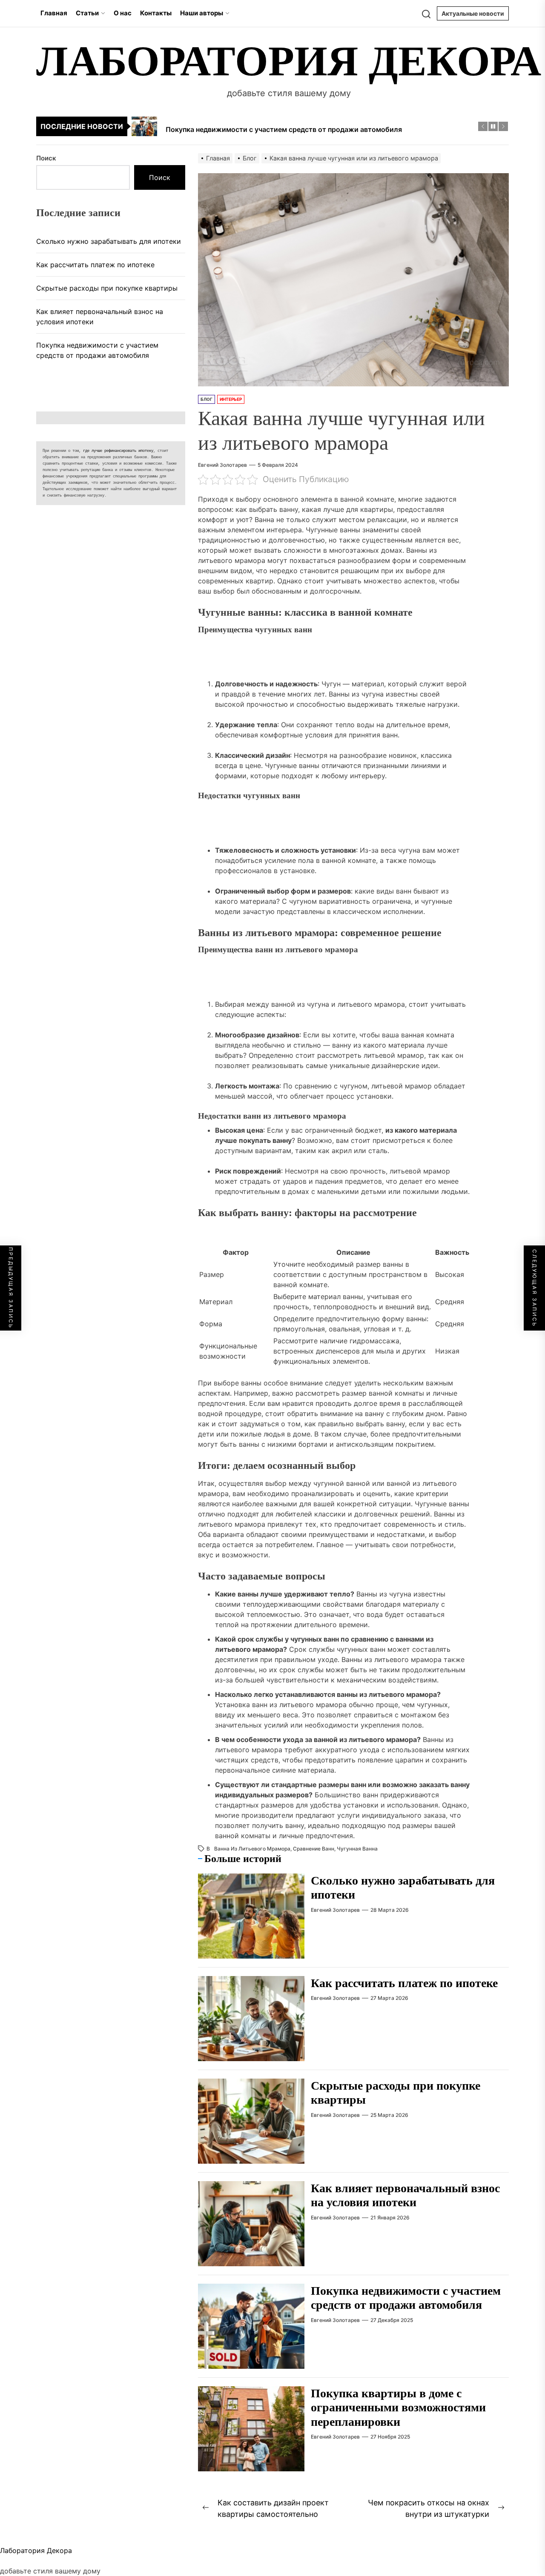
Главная (54, 13)
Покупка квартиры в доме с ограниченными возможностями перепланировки (398, 2408)
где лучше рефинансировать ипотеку (118, 451)
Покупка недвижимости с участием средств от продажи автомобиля (97, 350)
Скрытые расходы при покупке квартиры (107, 288)
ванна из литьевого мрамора (252, 1849)
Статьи (87, 13)
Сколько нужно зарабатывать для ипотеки (109, 241)
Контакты (156, 13)
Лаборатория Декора (289, 61)
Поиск (46, 158)
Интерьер (231, 399)
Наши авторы (202, 13)
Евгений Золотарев (222, 465)
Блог (207, 399)
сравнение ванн (314, 1849)
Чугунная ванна (357, 1849)
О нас (123, 13)
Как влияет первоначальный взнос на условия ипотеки (100, 317)
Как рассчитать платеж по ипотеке (404, 1983)
